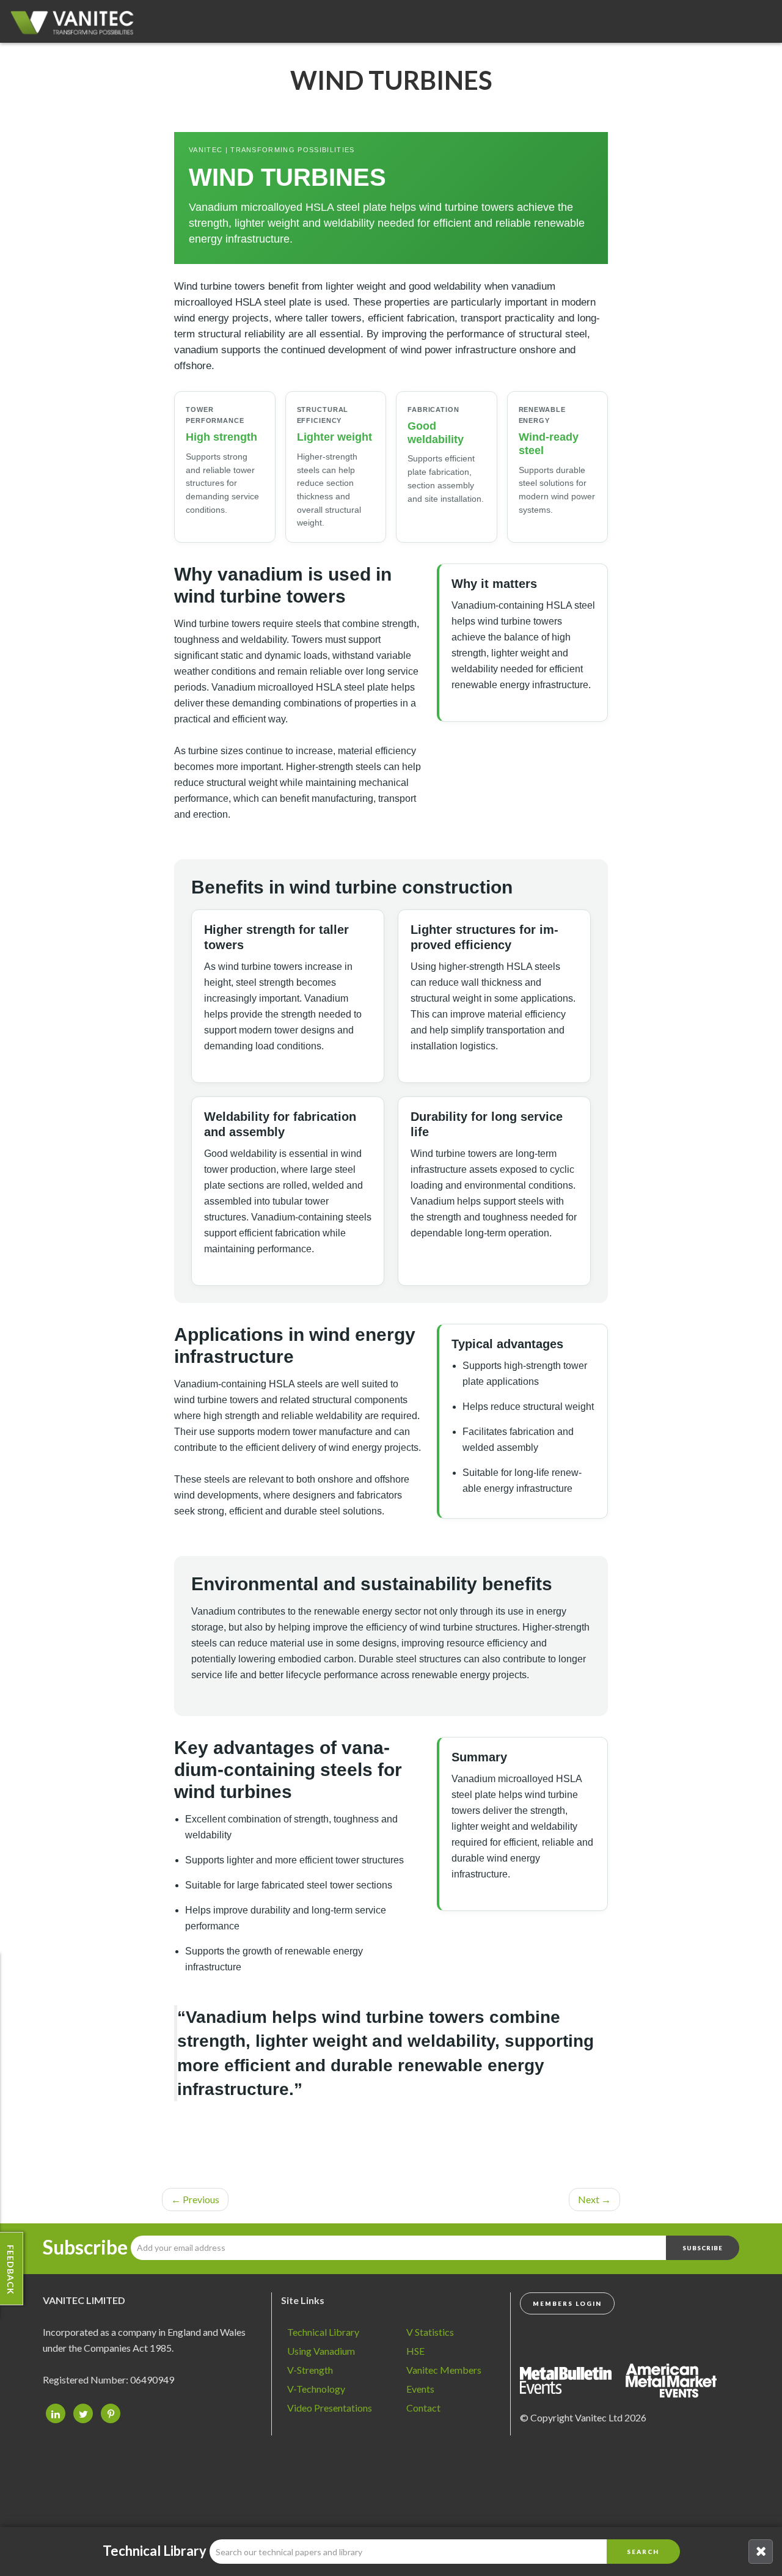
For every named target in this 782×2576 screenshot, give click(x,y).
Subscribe (85, 2247)
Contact (423, 2408)
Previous (195, 2199)
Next (594, 2199)
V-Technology (316, 2389)
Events (420, 2389)
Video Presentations (330, 2408)
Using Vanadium (321, 2351)
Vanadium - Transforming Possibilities (76, 24)
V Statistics (430, 2332)
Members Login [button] (567, 2303)
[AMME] (572, 2379)
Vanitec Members (444, 2370)
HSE (415, 2351)
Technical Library (323, 2332)
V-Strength (310, 2370)
